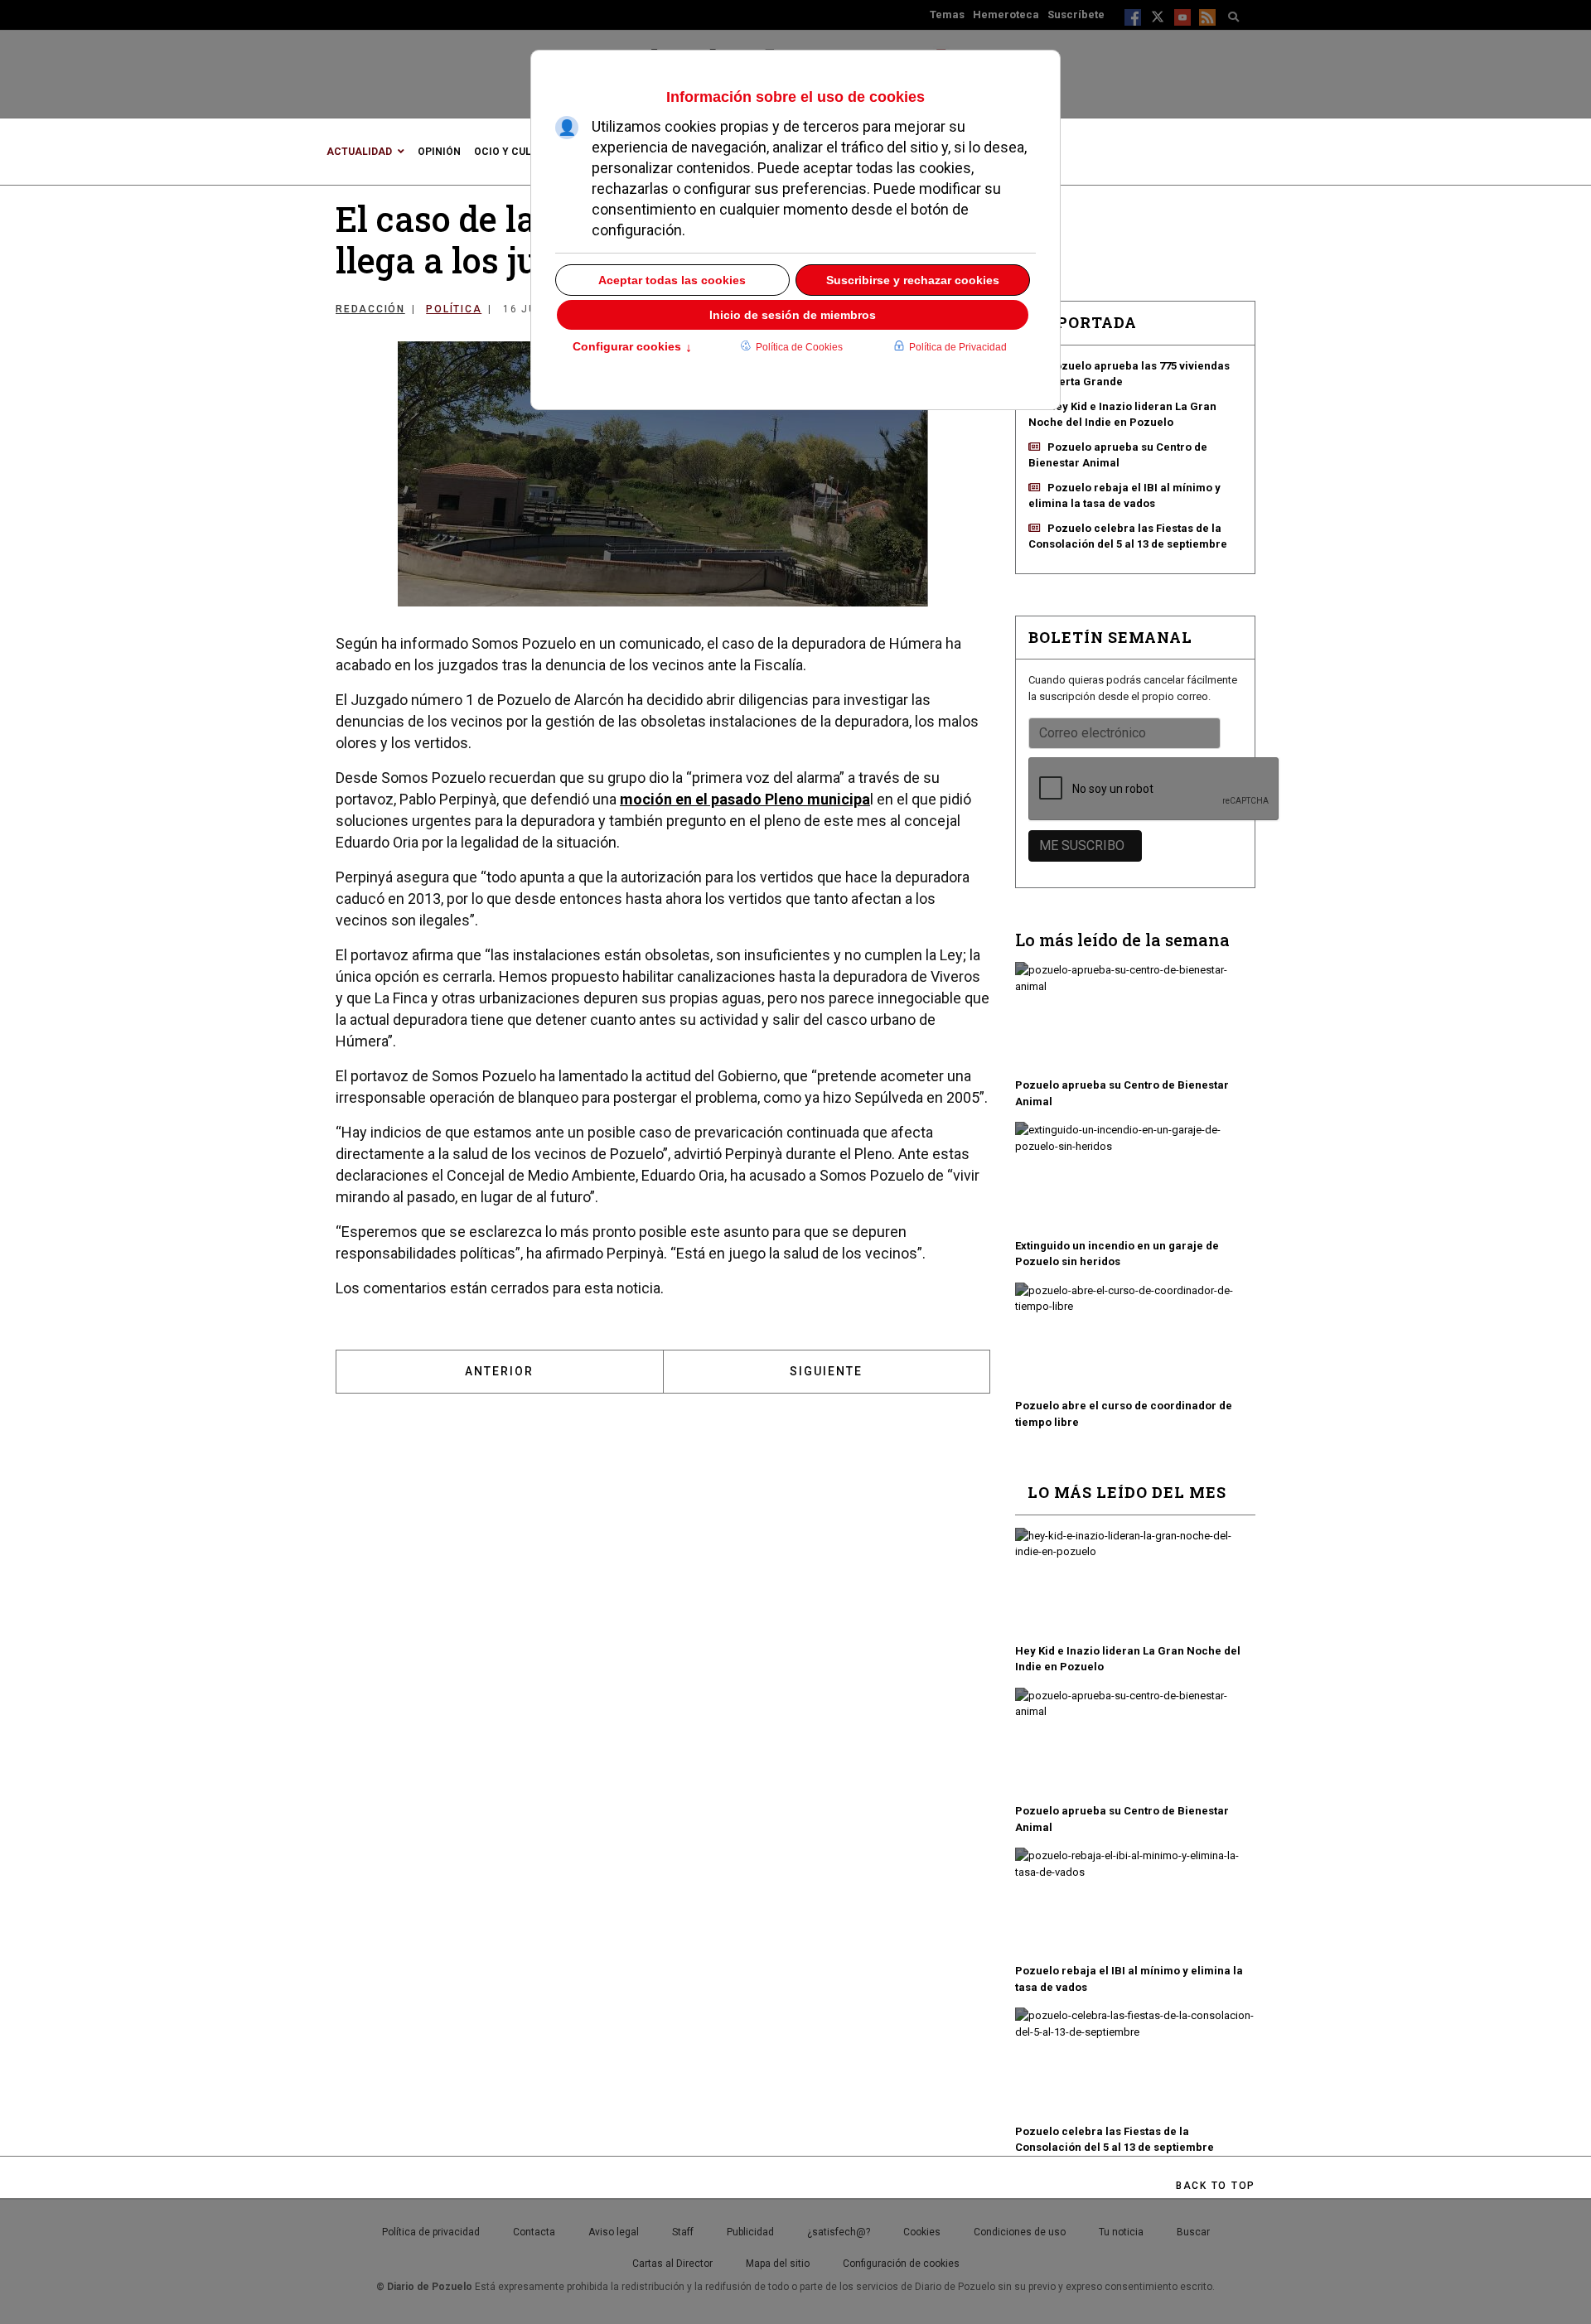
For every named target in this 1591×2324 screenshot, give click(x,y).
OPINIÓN (439, 152)
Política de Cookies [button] (799, 347)
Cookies (922, 2232)
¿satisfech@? (839, 2232)
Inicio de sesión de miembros (793, 315)
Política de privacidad (431, 2232)
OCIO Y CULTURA (516, 152)
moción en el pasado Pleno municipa (745, 799)
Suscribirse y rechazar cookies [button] (913, 280)
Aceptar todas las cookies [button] (672, 280)
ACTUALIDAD (359, 152)
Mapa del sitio (778, 2264)
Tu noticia (1121, 2232)
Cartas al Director (672, 2264)
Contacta (534, 2232)
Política (454, 309)
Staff (683, 2232)
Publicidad (750, 2232)
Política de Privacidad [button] (958, 347)
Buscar (1193, 2232)
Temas (947, 14)
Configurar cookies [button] (632, 348)
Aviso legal (614, 2232)
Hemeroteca (1006, 14)
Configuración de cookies (901, 2264)
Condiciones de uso (1020, 2232)
